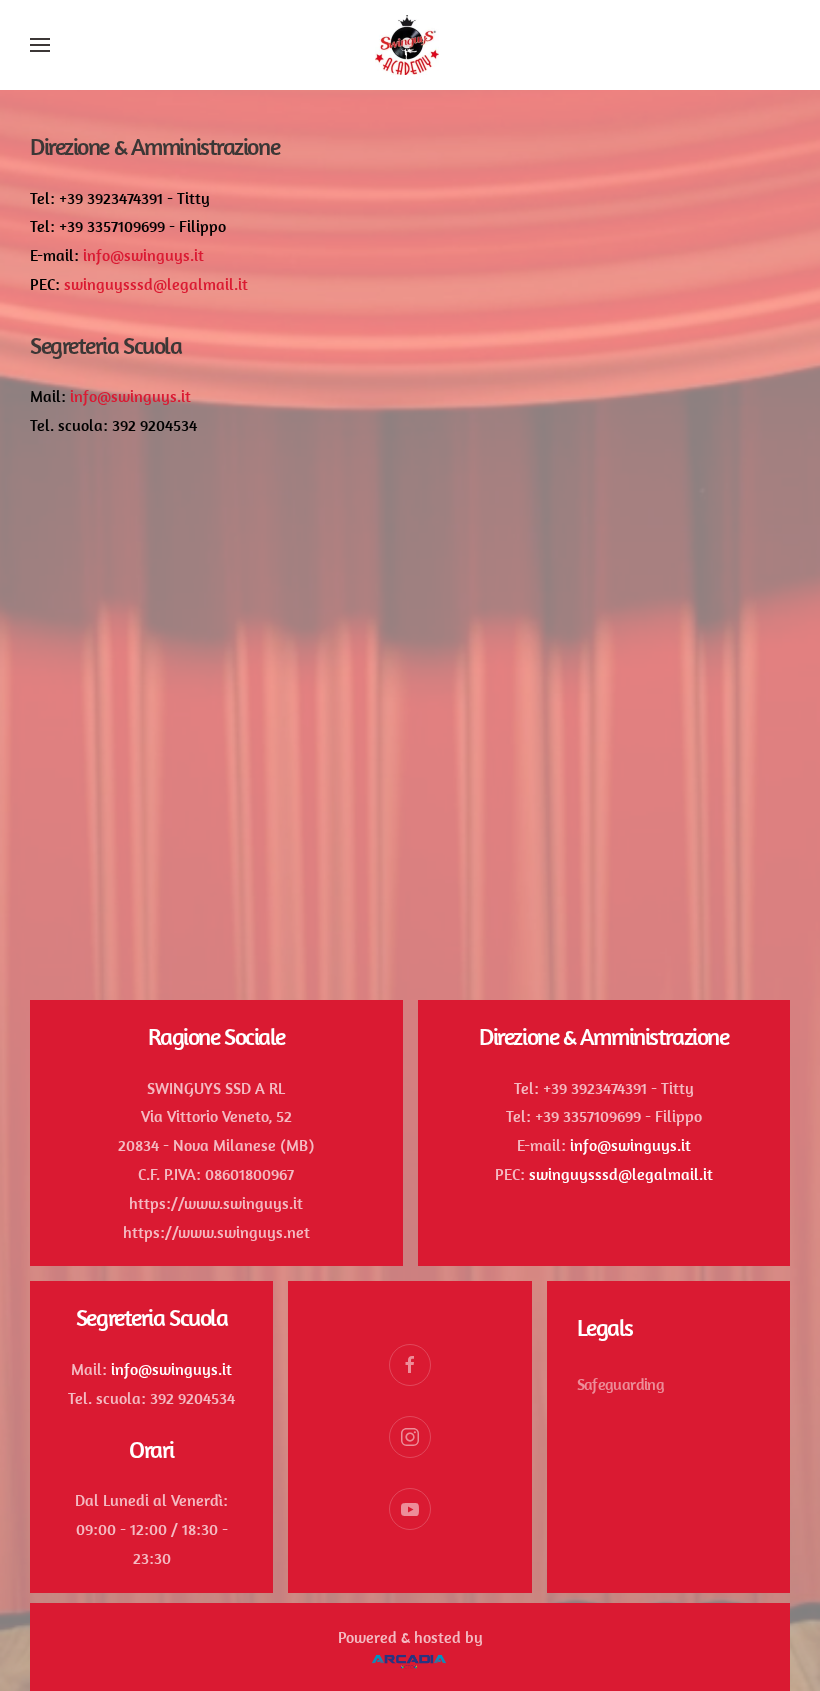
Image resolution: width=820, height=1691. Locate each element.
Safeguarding (620, 1384)
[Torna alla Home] (410, 45)
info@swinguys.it (143, 255)
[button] (40, 45)
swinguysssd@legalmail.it (156, 284)
